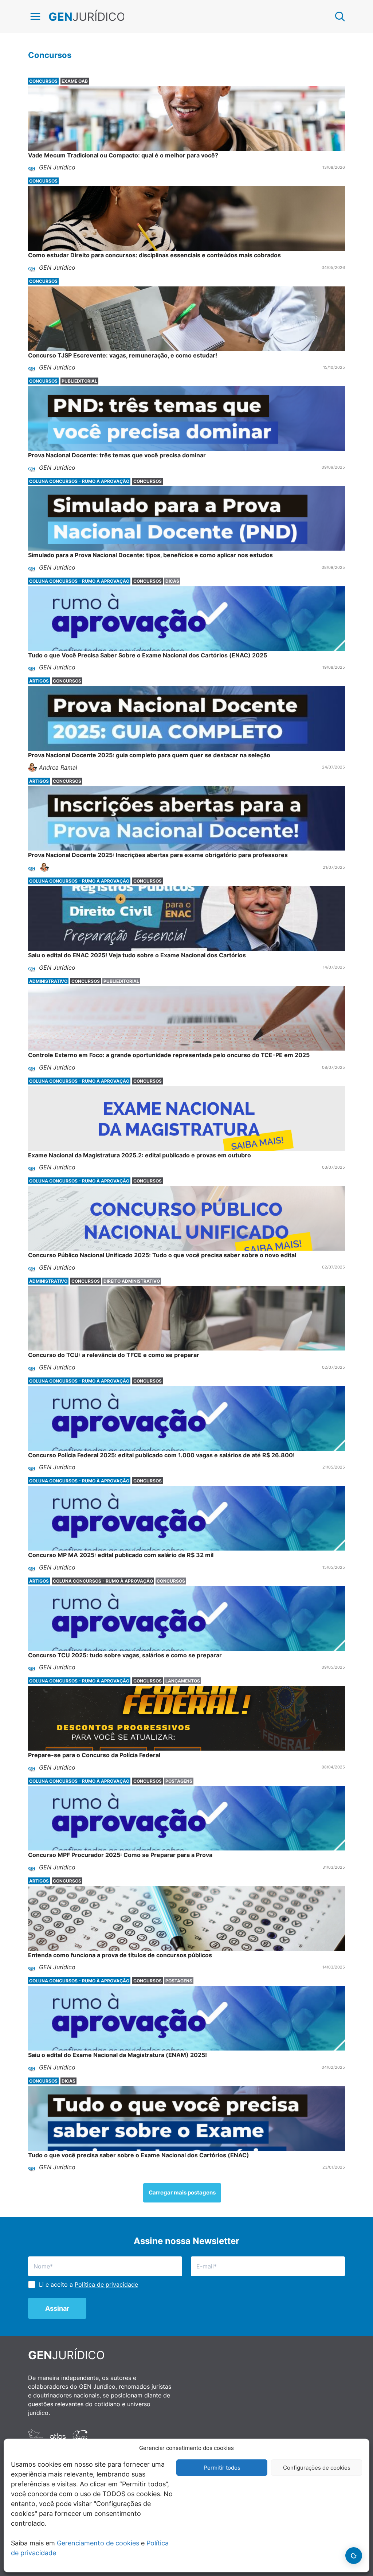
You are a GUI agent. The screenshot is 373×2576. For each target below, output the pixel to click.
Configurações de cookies (317, 2468)
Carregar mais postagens (182, 2192)
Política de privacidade (106, 2284)
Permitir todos (222, 2468)
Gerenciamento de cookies (98, 2543)
